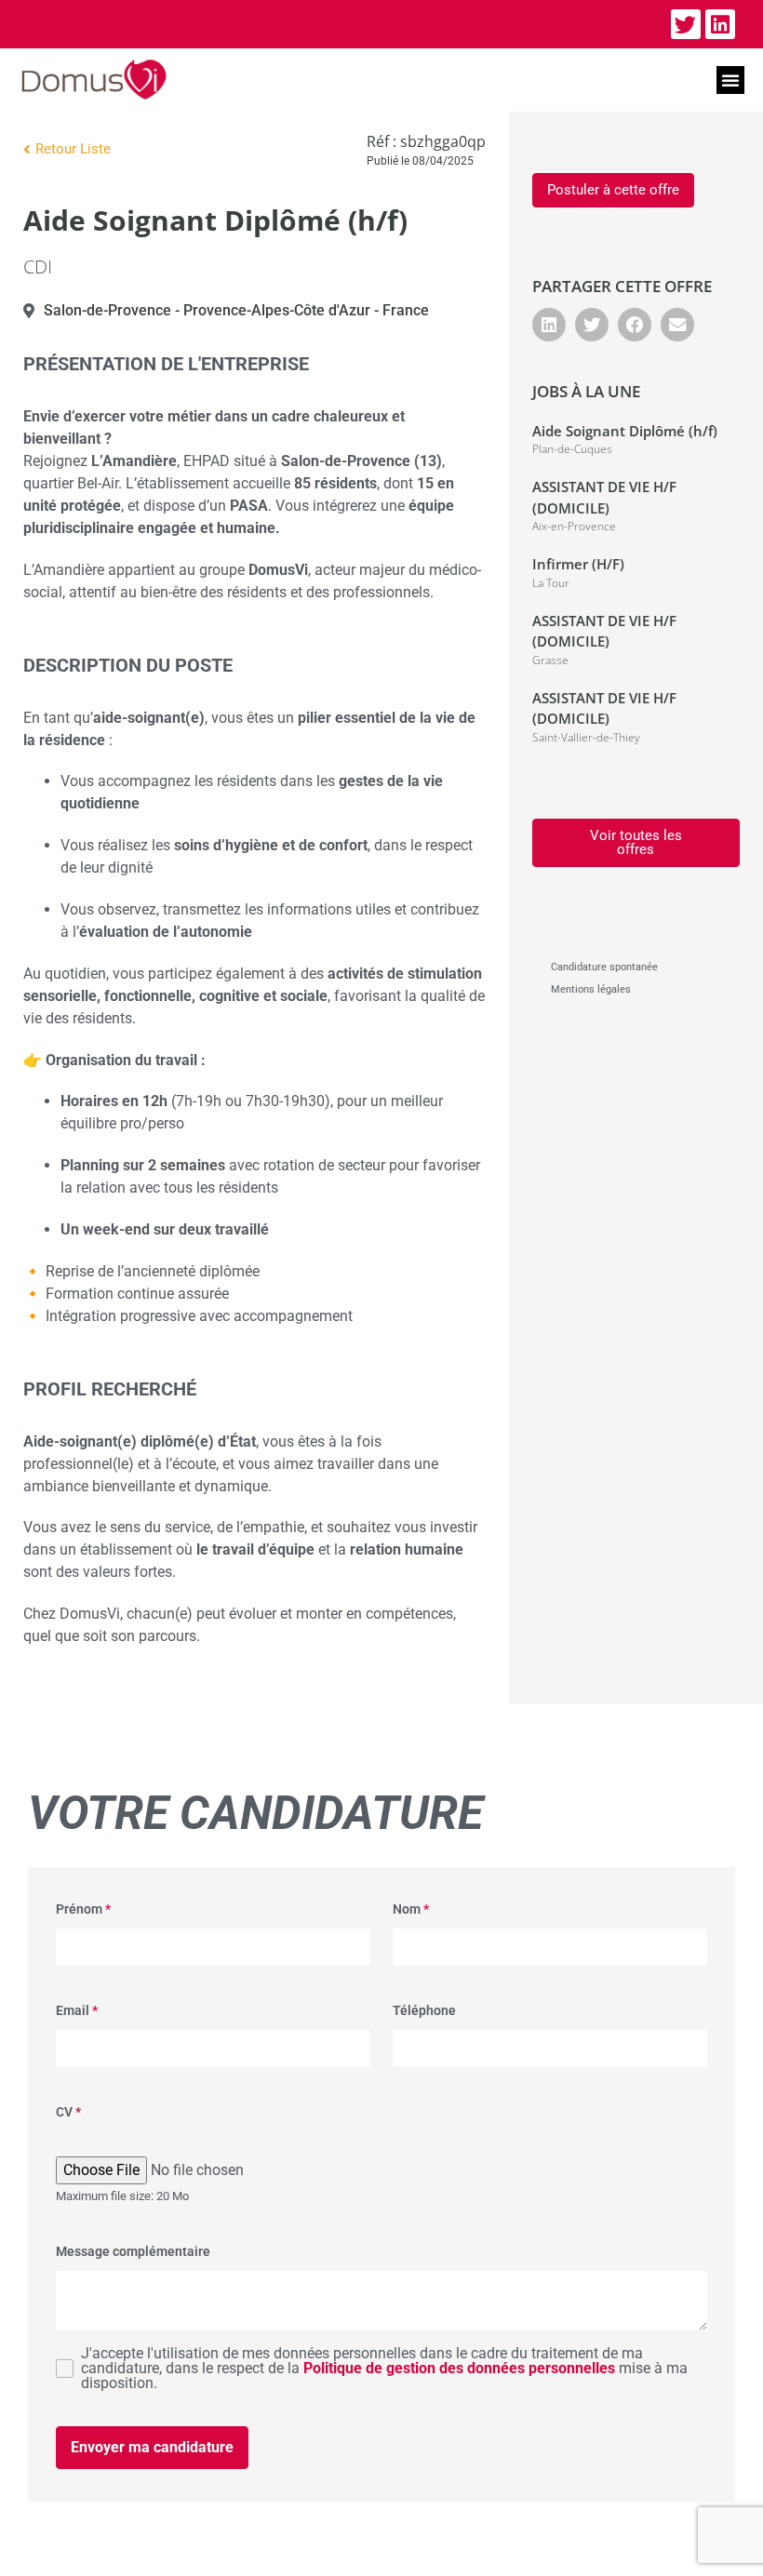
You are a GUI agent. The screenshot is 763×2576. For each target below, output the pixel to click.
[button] (730, 80)
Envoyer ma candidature (152, 2447)
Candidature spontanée (604, 967)
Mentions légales (591, 989)
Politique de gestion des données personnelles (459, 2368)
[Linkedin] (720, 24)
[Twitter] (686, 24)
